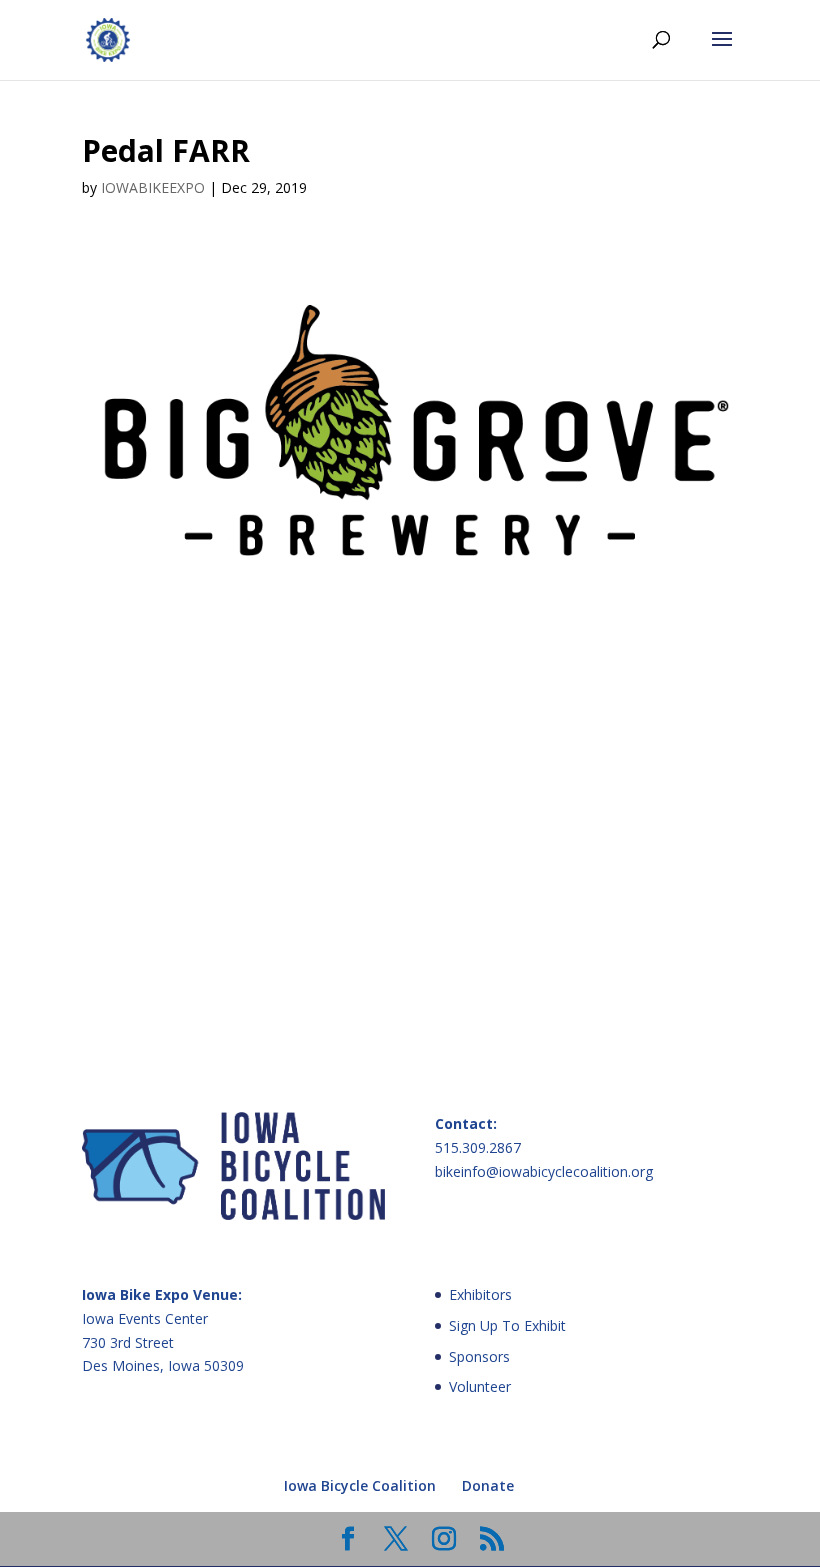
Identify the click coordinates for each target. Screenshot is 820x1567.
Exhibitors (480, 1294)
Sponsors (479, 1356)
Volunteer (480, 1386)
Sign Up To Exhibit (507, 1325)
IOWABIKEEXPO (153, 187)
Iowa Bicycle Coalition (360, 1485)
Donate (488, 1485)
